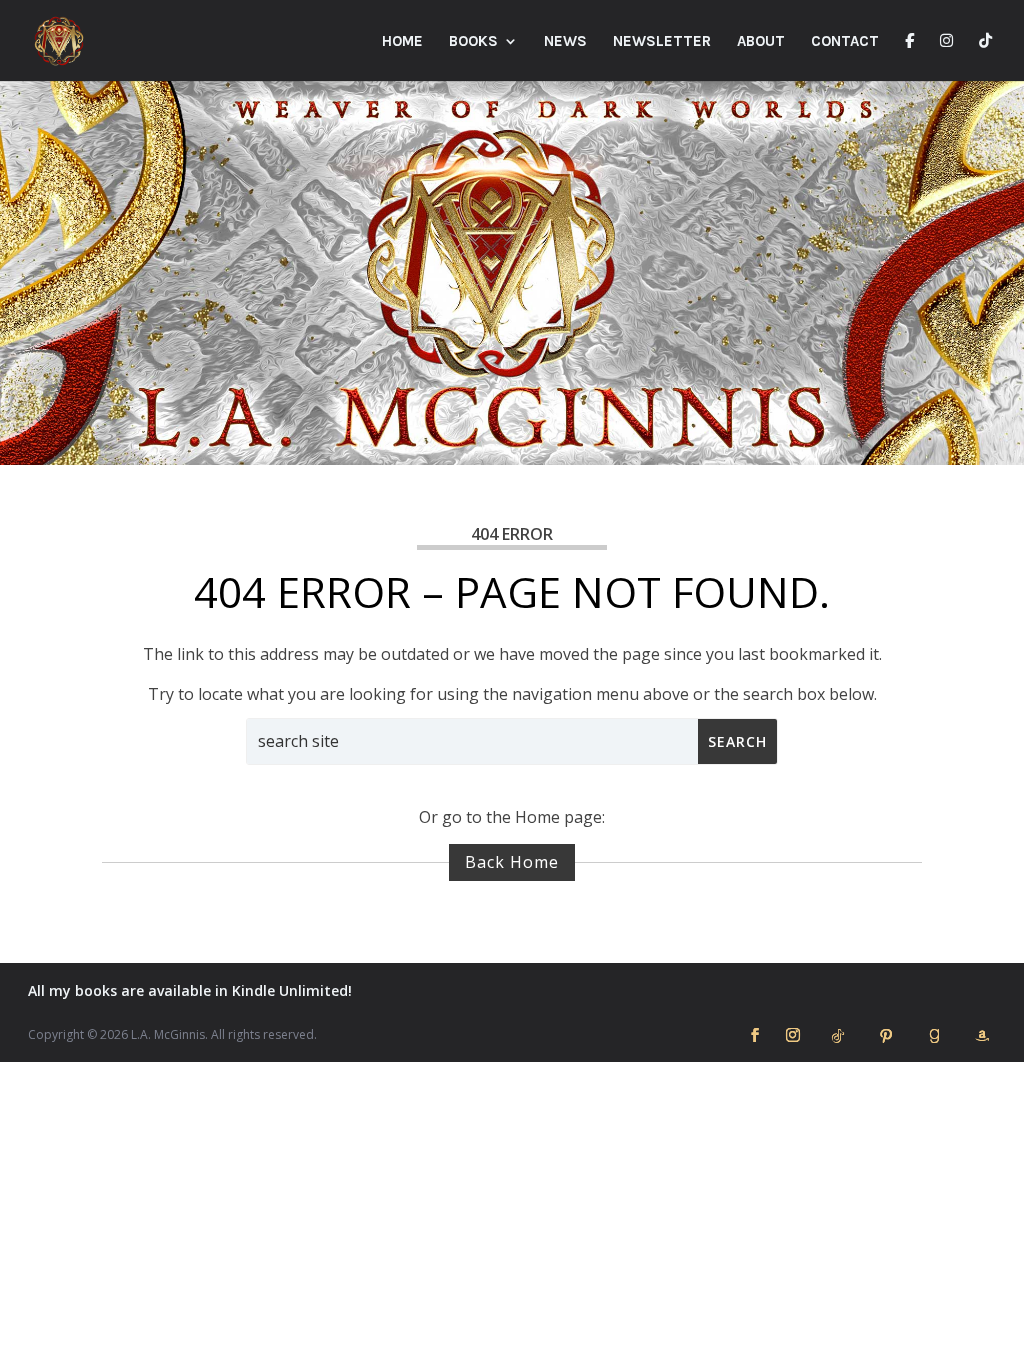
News (565, 42)
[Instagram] (946, 57)
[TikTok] (985, 57)
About (761, 42)
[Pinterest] (886, 1036)
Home (402, 42)
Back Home (512, 862)
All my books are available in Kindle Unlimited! (190, 990)
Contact (845, 42)
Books (473, 42)
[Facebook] (909, 57)
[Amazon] (982, 1036)
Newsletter (662, 42)
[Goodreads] (934, 1036)
